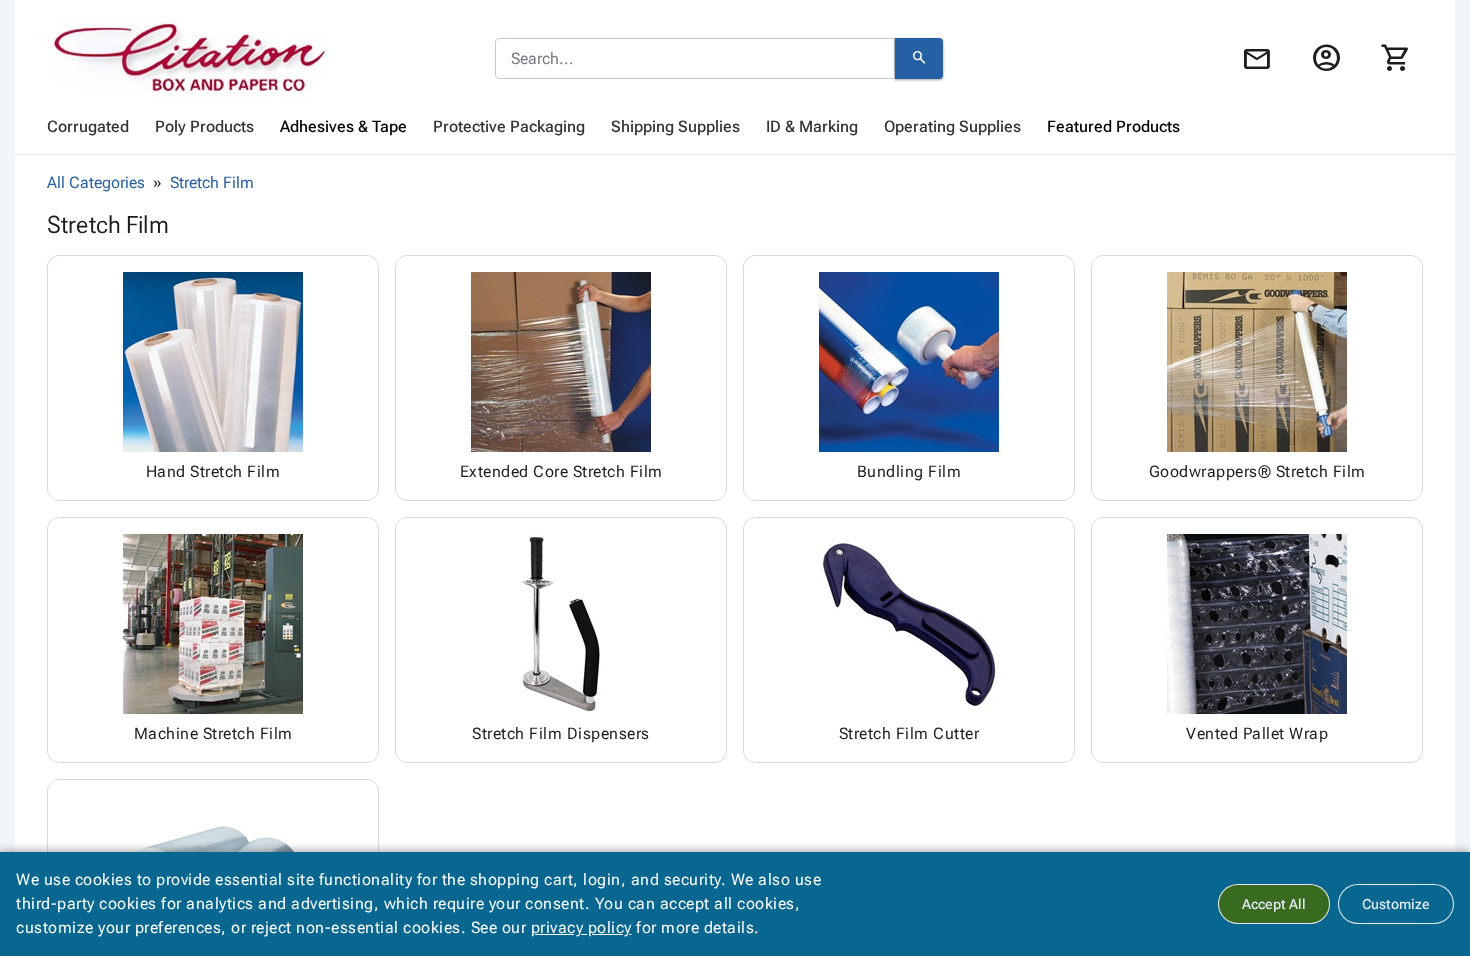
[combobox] (695, 59)
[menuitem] (88, 127)
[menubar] (735, 127)
